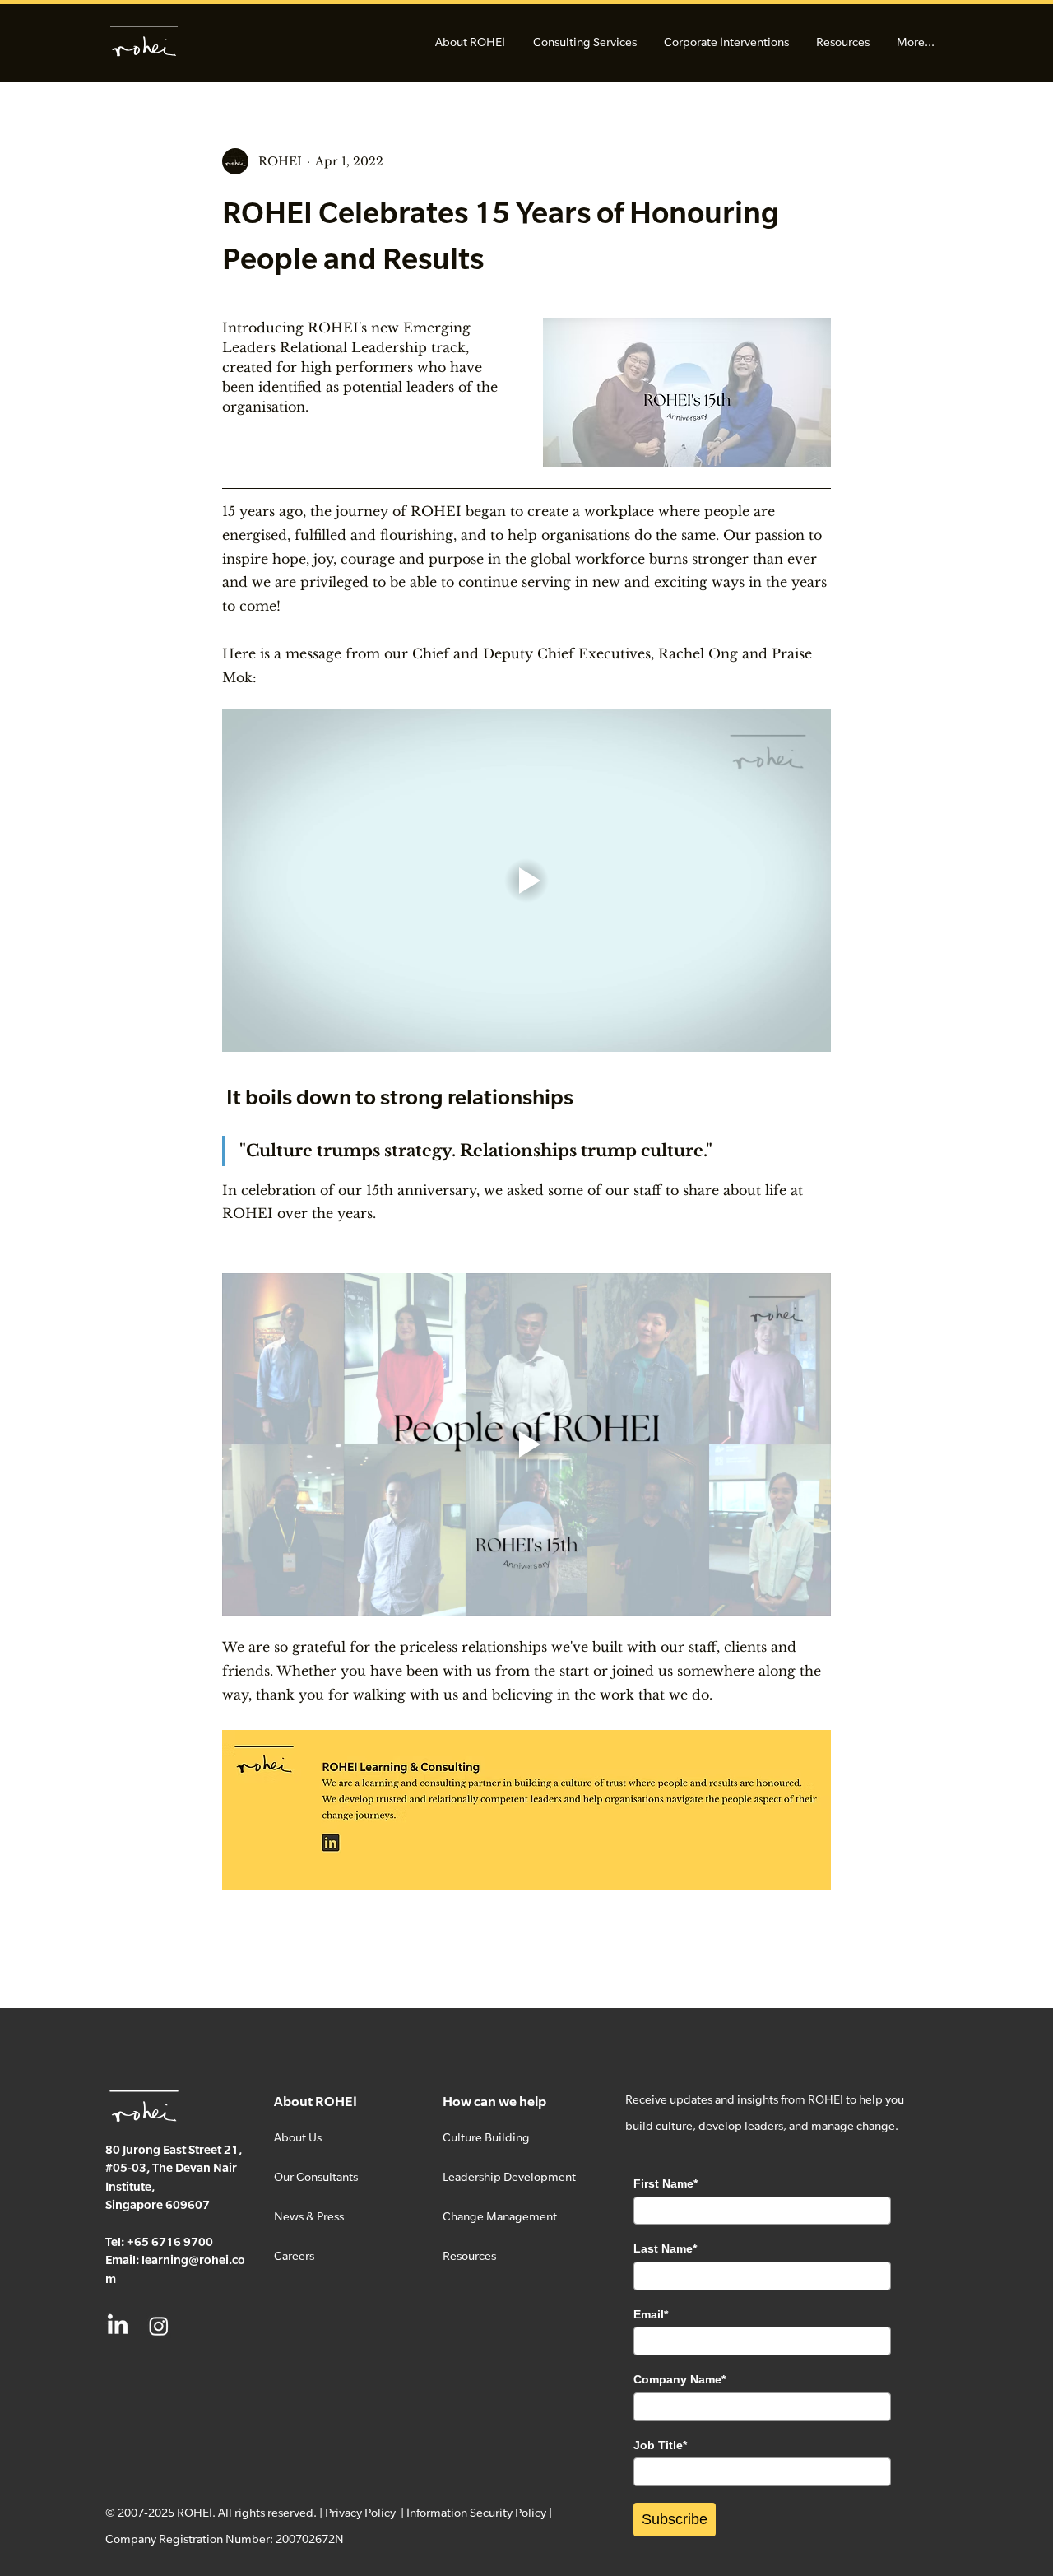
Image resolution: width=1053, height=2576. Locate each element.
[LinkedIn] (118, 2326)
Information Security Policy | (479, 2512)
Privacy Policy (360, 2512)
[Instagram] (159, 2326)
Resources (469, 2255)
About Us (298, 2137)
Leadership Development (509, 2176)
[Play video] (526, 880)
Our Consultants (316, 2176)
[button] (470, 42)
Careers (294, 2255)
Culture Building (486, 2137)
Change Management (500, 2216)
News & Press (309, 2216)
